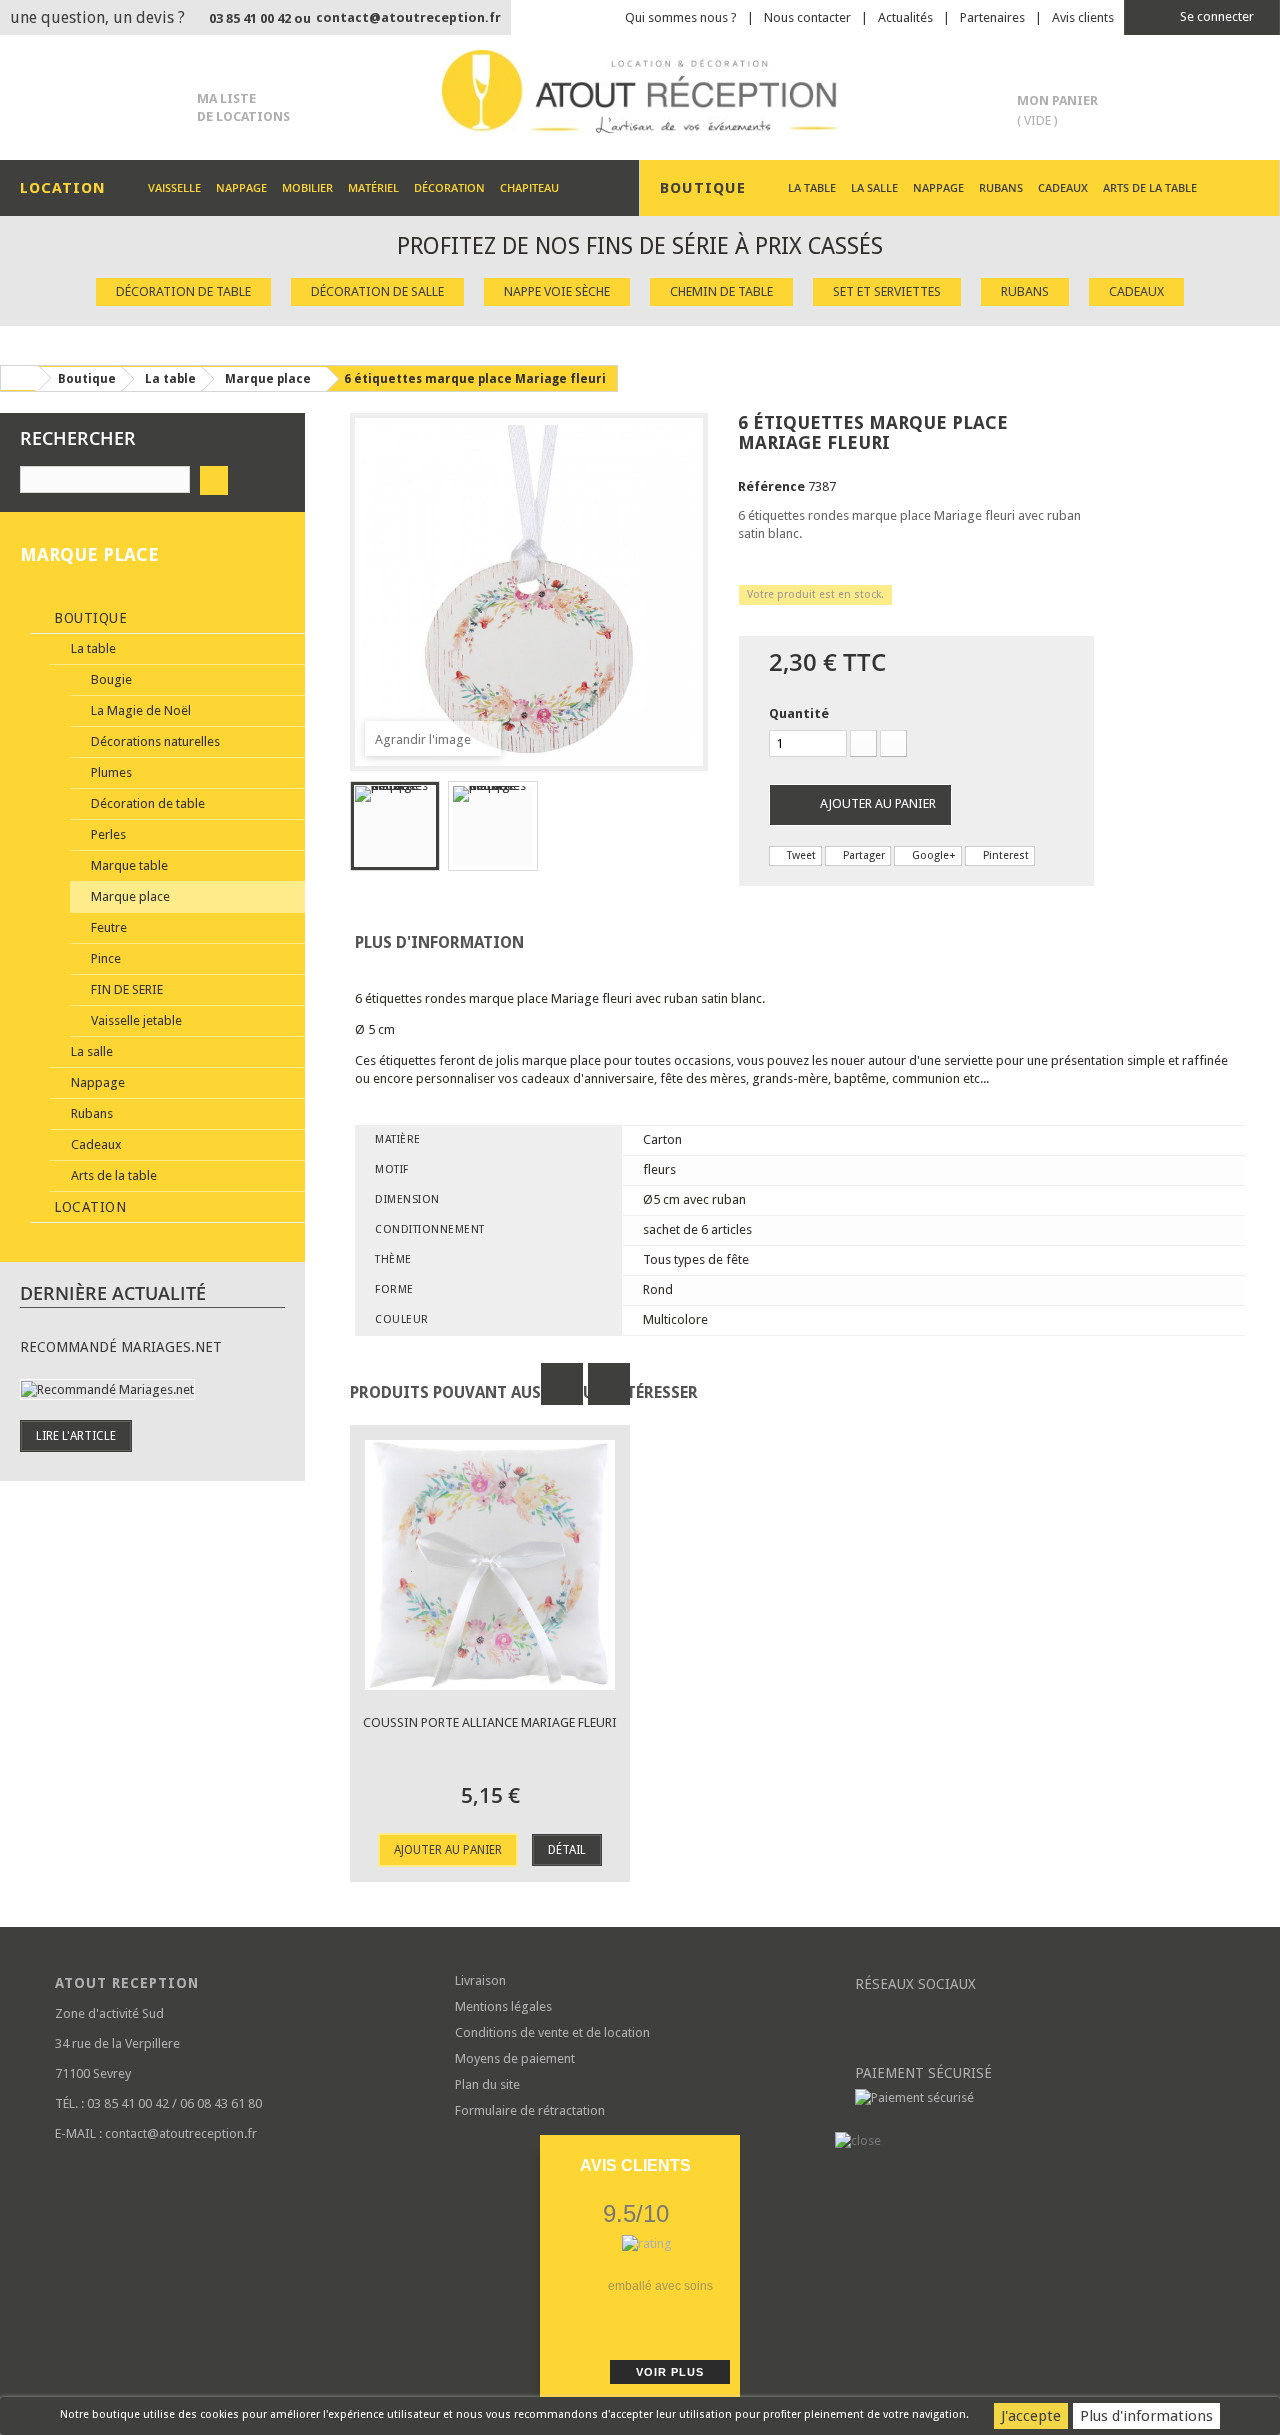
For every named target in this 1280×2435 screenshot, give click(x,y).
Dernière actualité (113, 1293)
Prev (562, 1384)
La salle (874, 187)
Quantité (799, 713)
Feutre (107, 927)
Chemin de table (721, 291)
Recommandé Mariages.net (121, 1347)
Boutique (89, 618)
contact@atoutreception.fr (408, 17)
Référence (771, 486)
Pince (104, 958)
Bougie (110, 679)
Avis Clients (635, 2165)
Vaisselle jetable (135, 1020)
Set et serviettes (887, 291)
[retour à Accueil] (19, 378)
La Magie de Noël (139, 710)
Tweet (800, 855)
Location (88, 1207)
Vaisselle (174, 187)
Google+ (932, 855)
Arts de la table (1150, 187)
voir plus (670, 2372)
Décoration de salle (377, 291)
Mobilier (307, 187)
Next (609, 1384)
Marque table (128, 865)
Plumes (110, 772)
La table (812, 187)
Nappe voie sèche (557, 291)
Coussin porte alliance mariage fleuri (490, 1722)
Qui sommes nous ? (681, 17)
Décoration (449, 187)
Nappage (241, 187)
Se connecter (1215, 16)
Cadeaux (1063, 187)
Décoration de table (183, 291)
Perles (107, 834)
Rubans (1001, 187)
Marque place (129, 896)
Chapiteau (529, 187)
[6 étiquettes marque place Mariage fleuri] (395, 826)
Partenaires (992, 17)
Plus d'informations (1146, 2416)
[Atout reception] (640, 91)
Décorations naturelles (154, 741)
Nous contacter (807, 17)
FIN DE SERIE (125, 989)
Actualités (905, 17)
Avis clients (1083, 17)
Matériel (373, 187)
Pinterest (1004, 855)
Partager (862, 855)
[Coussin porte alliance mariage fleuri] (490, 1565)
